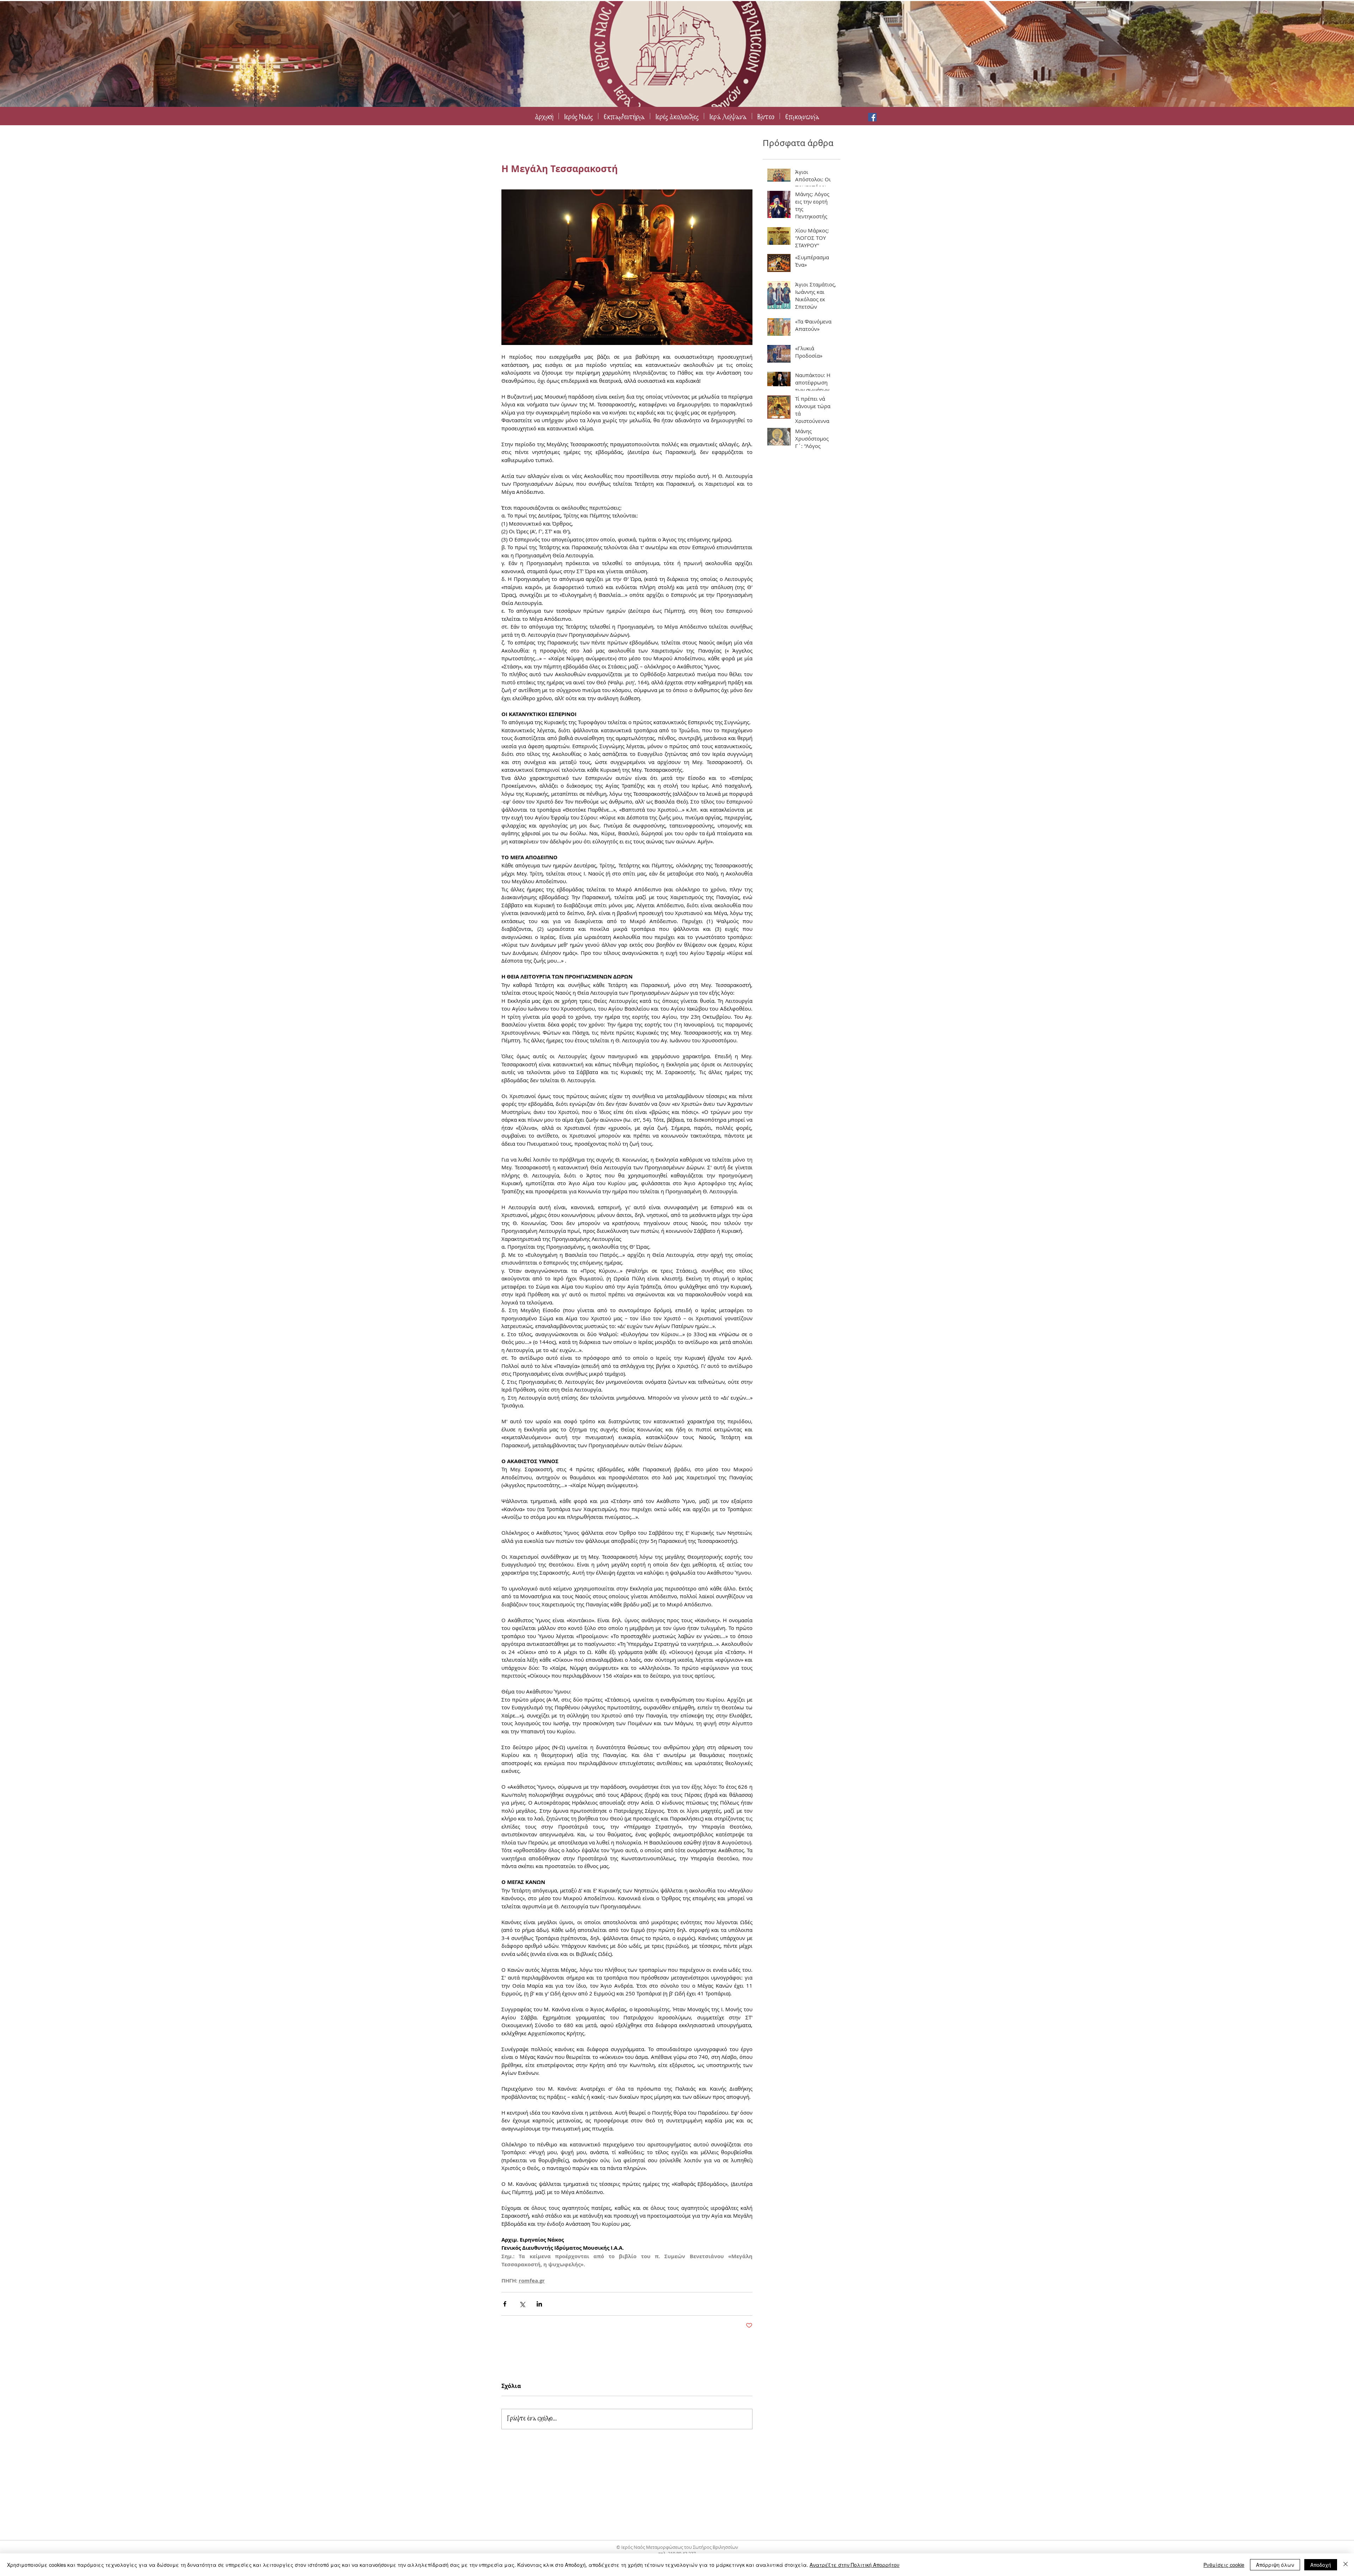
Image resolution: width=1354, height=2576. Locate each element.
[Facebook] (872, 117)
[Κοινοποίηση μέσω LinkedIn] (539, 2304)
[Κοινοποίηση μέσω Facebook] (505, 2304)
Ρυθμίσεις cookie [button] (1224, 2565)
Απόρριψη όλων (1275, 2565)
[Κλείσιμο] (1346, 2565)
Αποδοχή (1321, 2565)
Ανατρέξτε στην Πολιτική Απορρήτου (855, 2565)
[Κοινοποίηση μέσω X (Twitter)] (522, 2304)
